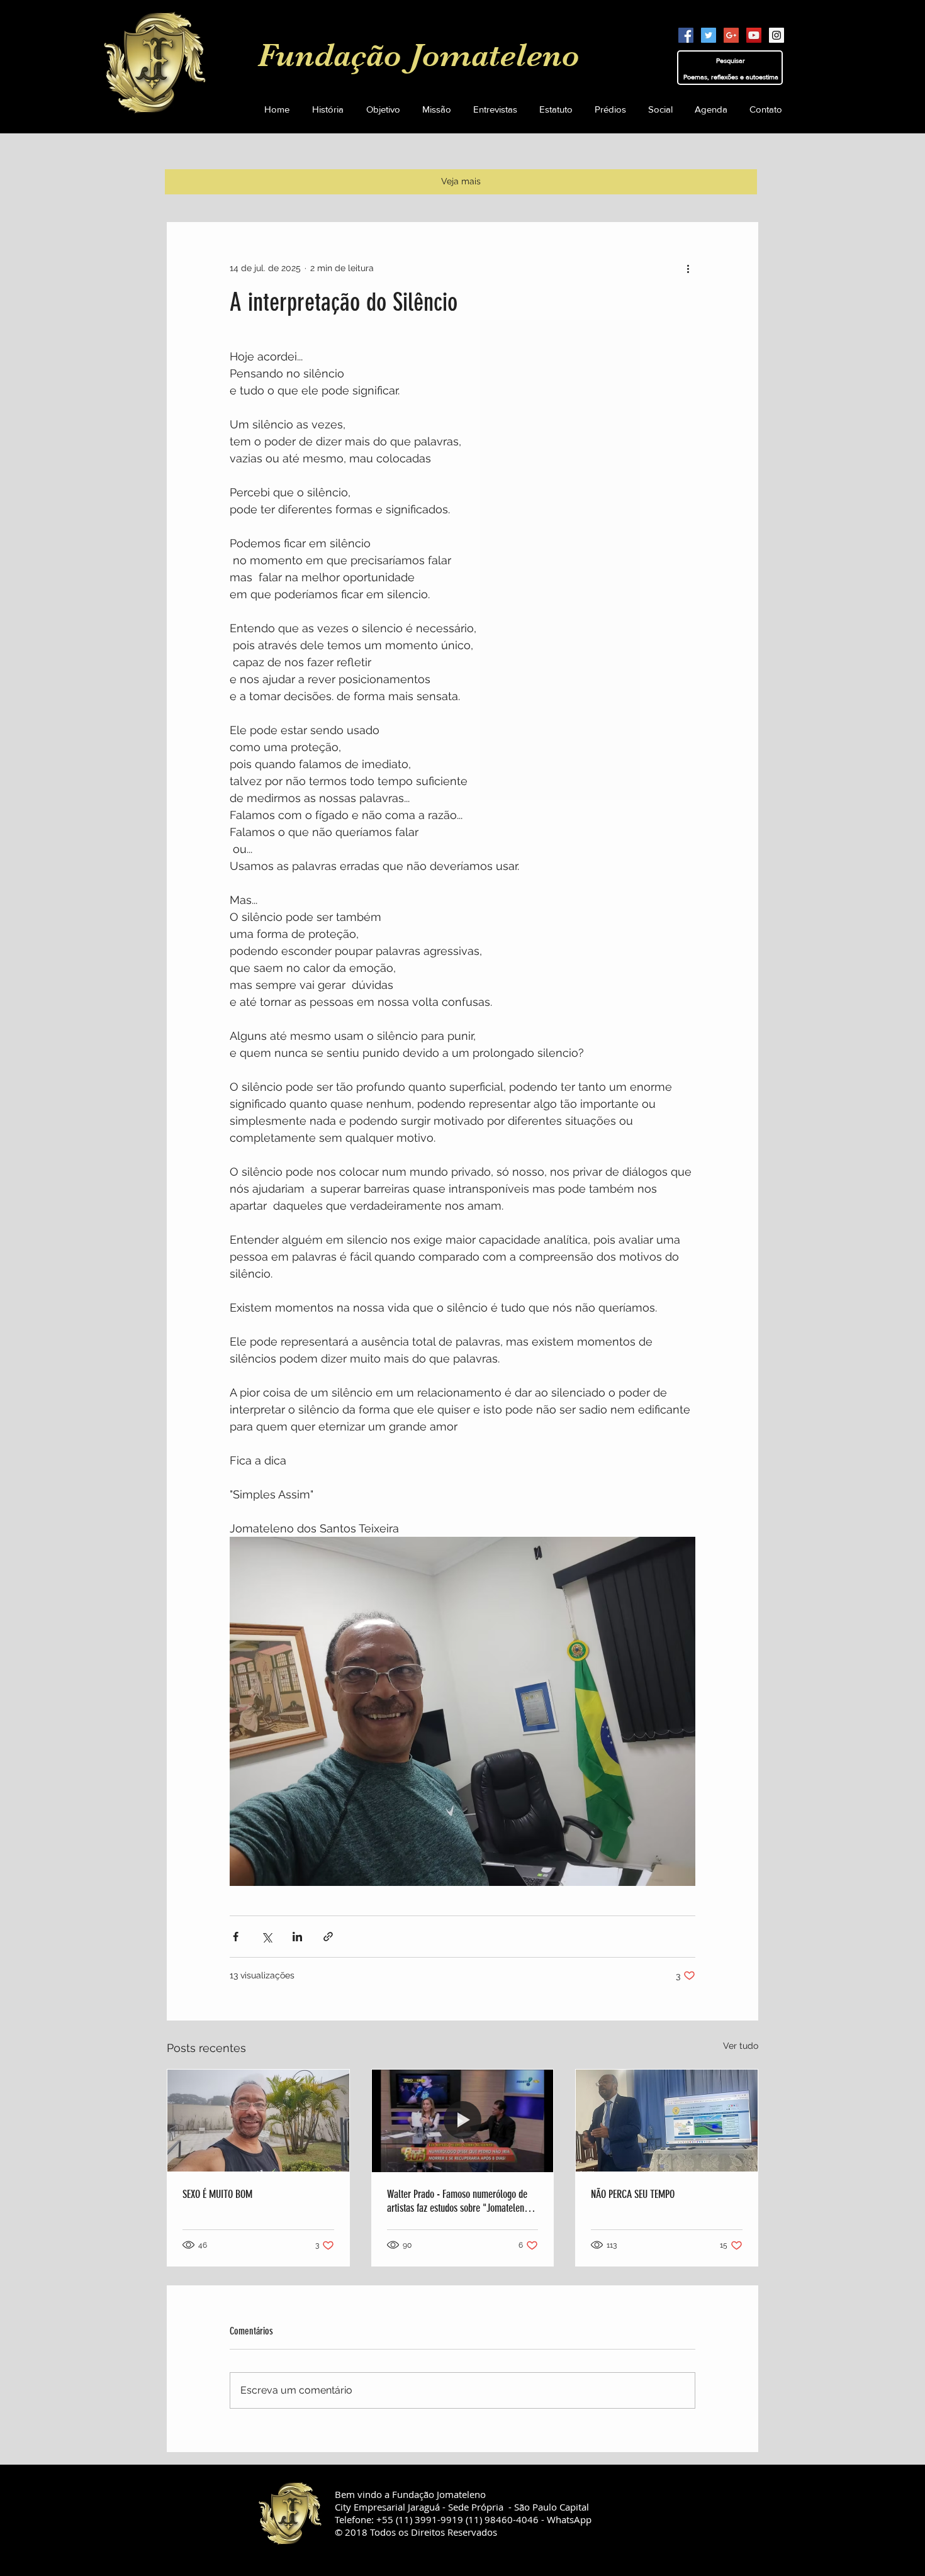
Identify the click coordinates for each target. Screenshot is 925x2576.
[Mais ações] (688, 268)
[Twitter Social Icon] (709, 35)
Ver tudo (741, 2046)
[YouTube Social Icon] (754, 35)
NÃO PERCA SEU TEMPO (633, 2194)
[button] (556, 109)
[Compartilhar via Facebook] (236, 1937)
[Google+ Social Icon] (731, 35)
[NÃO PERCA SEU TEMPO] (667, 2121)
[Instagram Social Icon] (776, 35)
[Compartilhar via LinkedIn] (297, 1937)
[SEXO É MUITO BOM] (258, 2121)
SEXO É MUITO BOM (217, 2194)
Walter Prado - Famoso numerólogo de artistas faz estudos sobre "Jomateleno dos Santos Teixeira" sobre (458, 2201)
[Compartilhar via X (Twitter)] (266, 1937)
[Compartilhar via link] (328, 1937)
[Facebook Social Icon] (686, 35)
